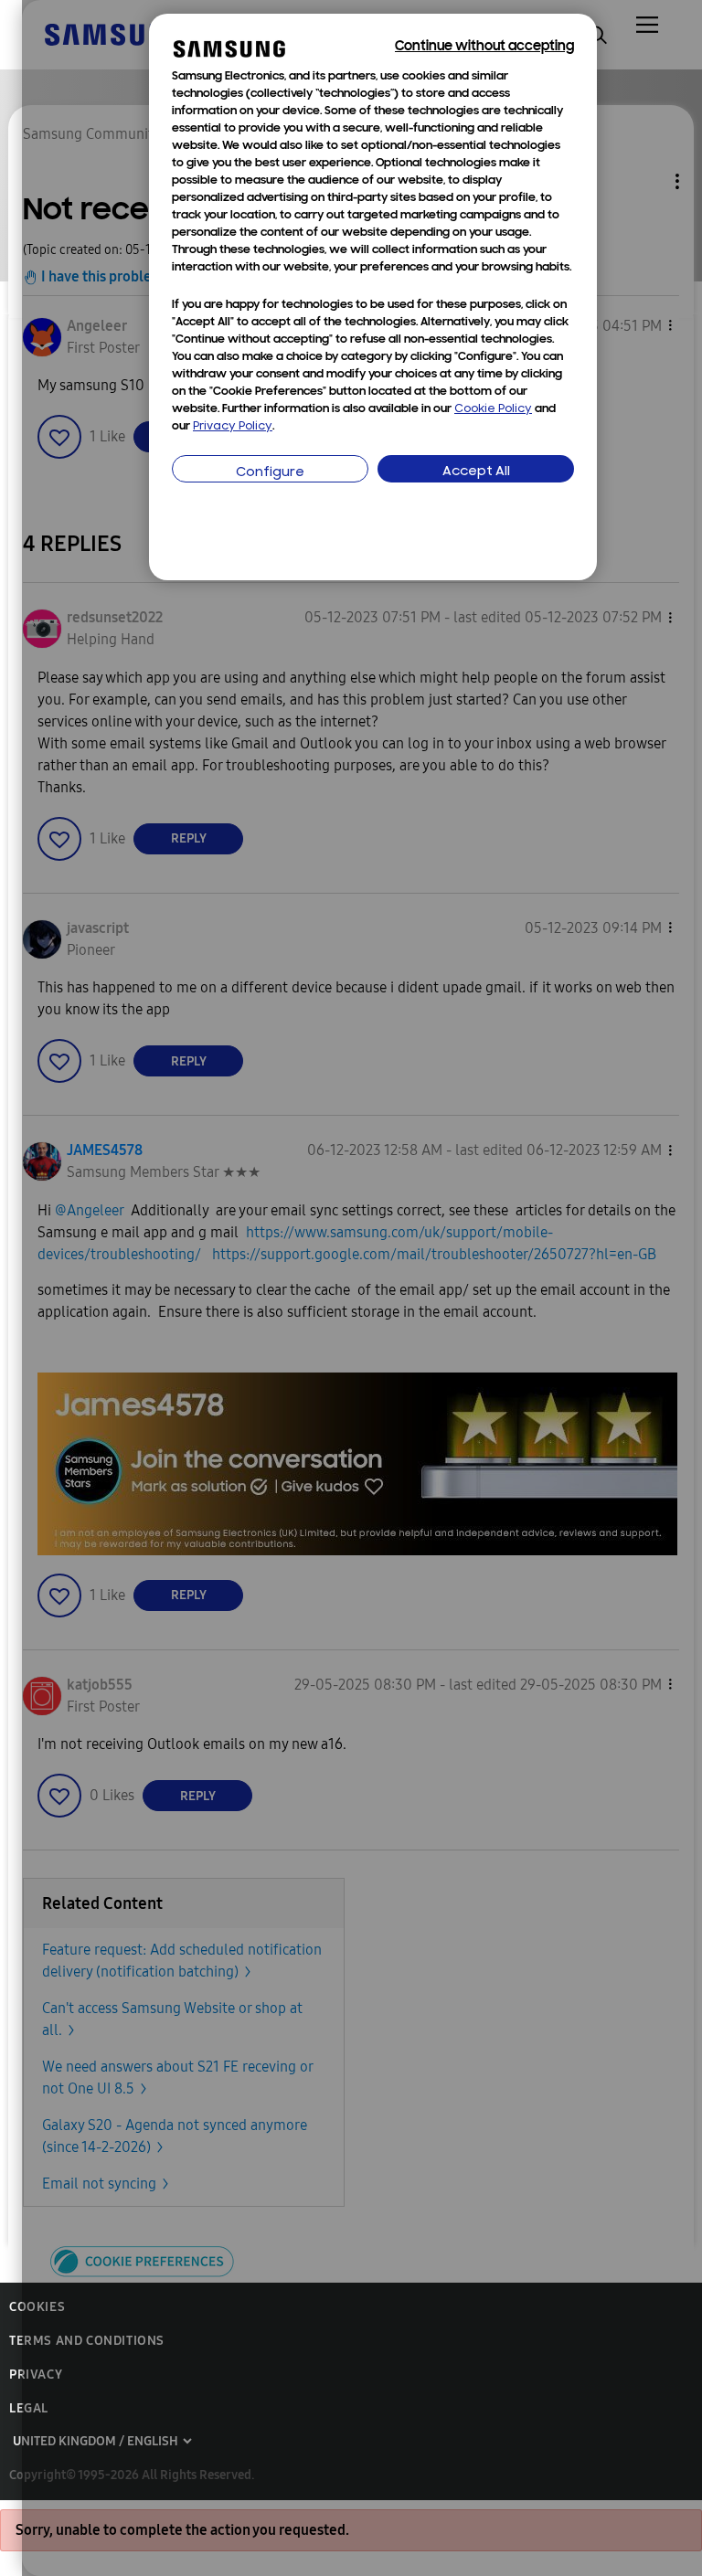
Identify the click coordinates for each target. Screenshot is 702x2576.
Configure (270, 473)
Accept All (476, 472)
